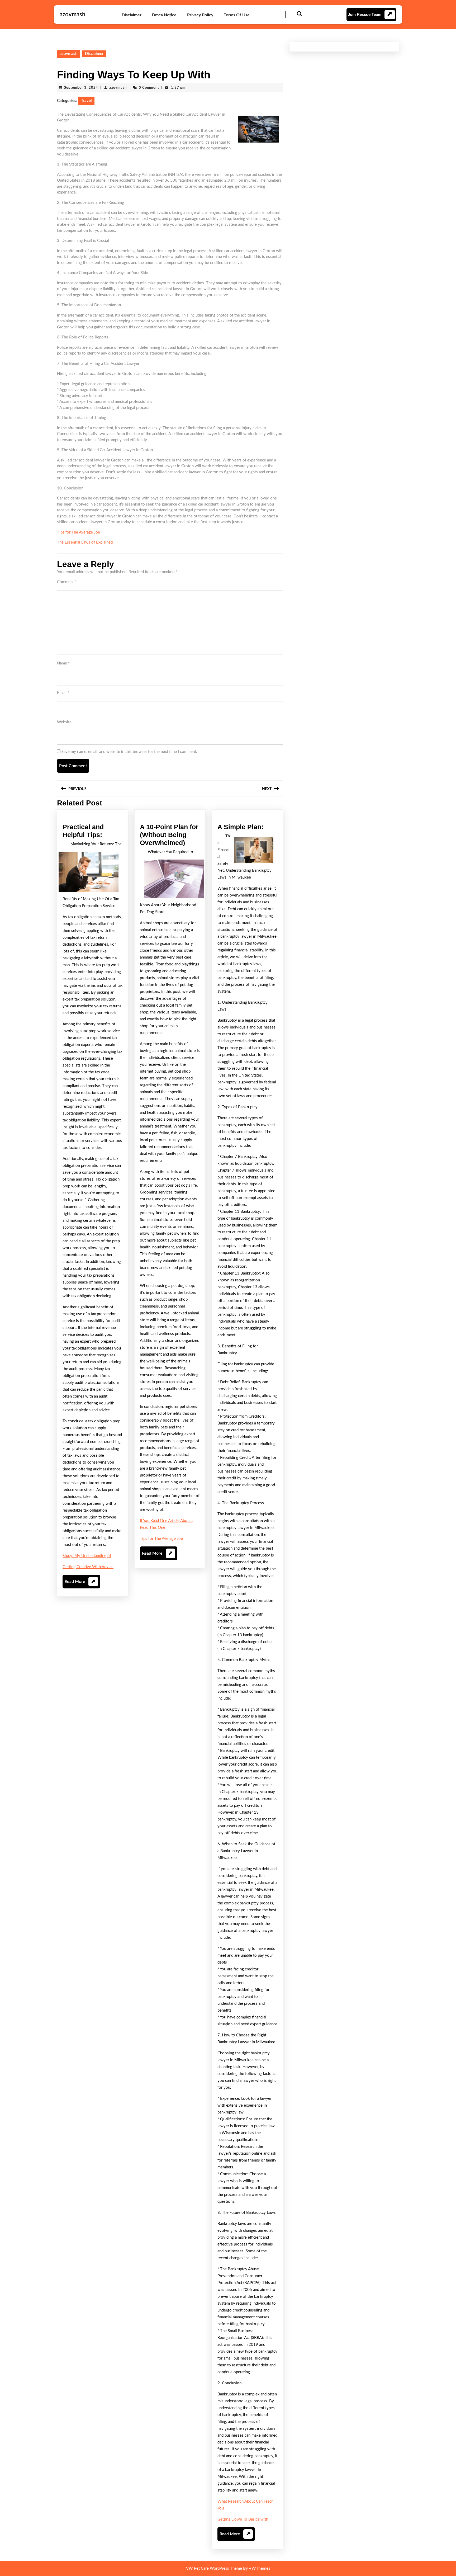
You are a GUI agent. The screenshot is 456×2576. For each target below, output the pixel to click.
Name (63, 663)
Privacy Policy (200, 15)
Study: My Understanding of (87, 1556)
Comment (67, 582)
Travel (86, 101)
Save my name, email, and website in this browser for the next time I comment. (129, 752)
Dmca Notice (164, 15)
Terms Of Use (237, 15)
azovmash (72, 15)
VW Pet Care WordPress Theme (214, 2568)
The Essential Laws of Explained (85, 542)
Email (63, 693)
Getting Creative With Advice (88, 1567)
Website (64, 722)
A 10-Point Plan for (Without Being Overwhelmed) (169, 835)
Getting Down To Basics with (243, 2519)
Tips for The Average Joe (79, 532)
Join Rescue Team (365, 14)
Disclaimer (132, 15)
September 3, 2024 (81, 88)
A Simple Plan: (240, 827)
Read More (80, 1584)
